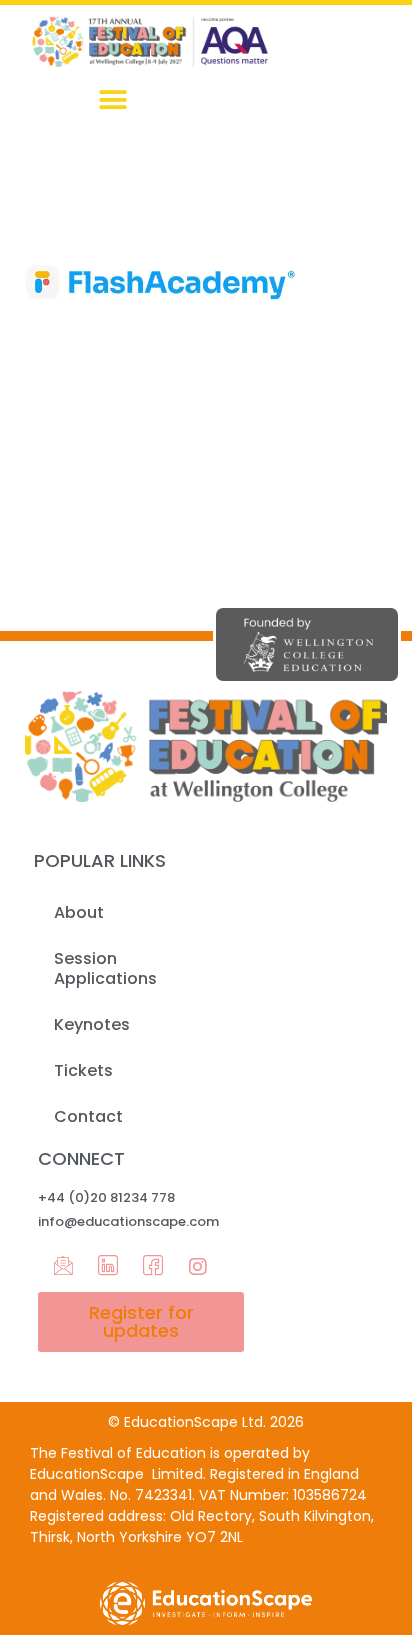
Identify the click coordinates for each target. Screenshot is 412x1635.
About (79, 912)
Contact (88, 1116)
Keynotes (92, 1024)
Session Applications (105, 968)
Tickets (83, 1070)
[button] (113, 99)
